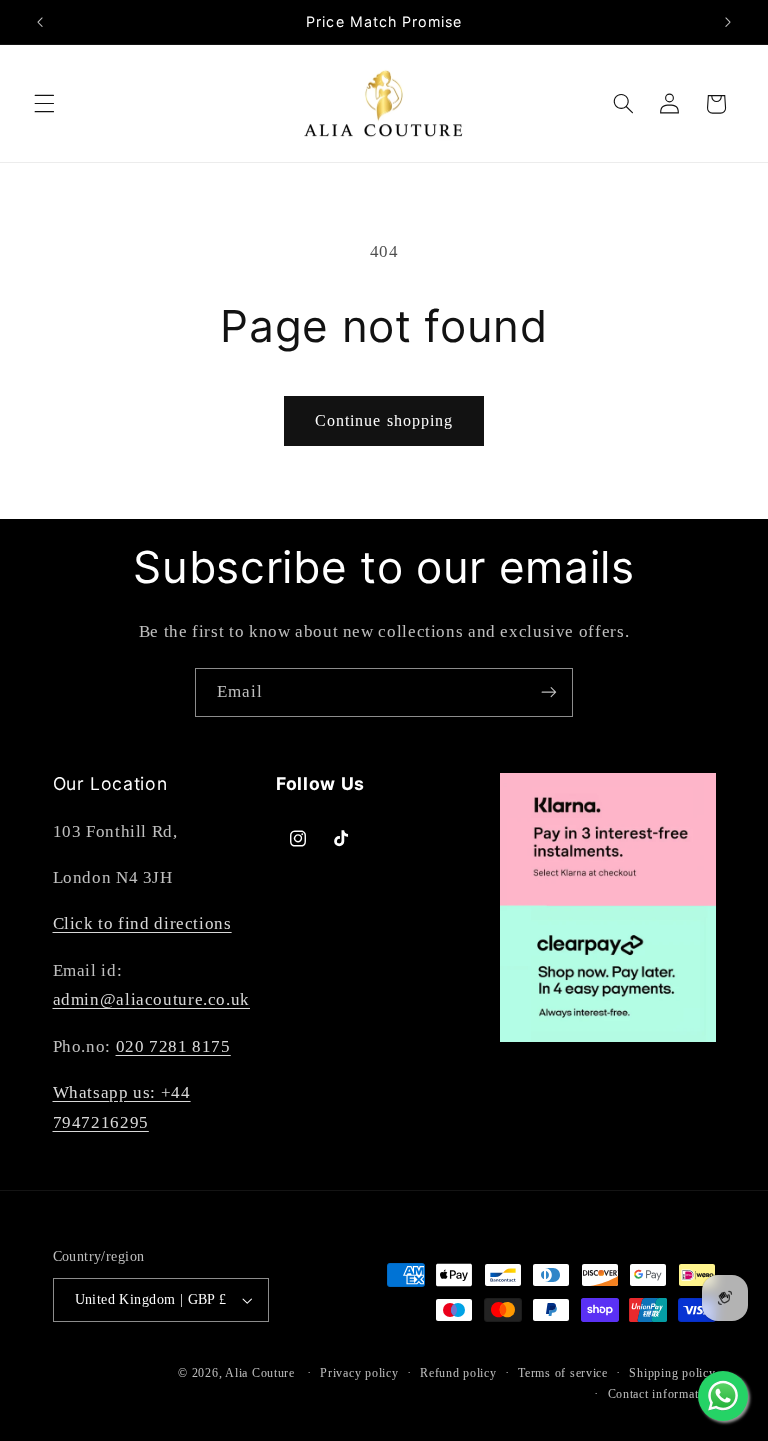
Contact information (662, 1394)
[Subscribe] (549, 692)
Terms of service (563, 1373)
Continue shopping (384, 420)
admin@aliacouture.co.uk (152, 999)
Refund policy (458, 1373)
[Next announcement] (728, 22)
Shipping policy (672, 1373)
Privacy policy (359, 1373)
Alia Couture (260, 1373)
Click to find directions (142, 923)
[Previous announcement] (40, 22)
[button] (44, 104)
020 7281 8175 (173, 1046)
